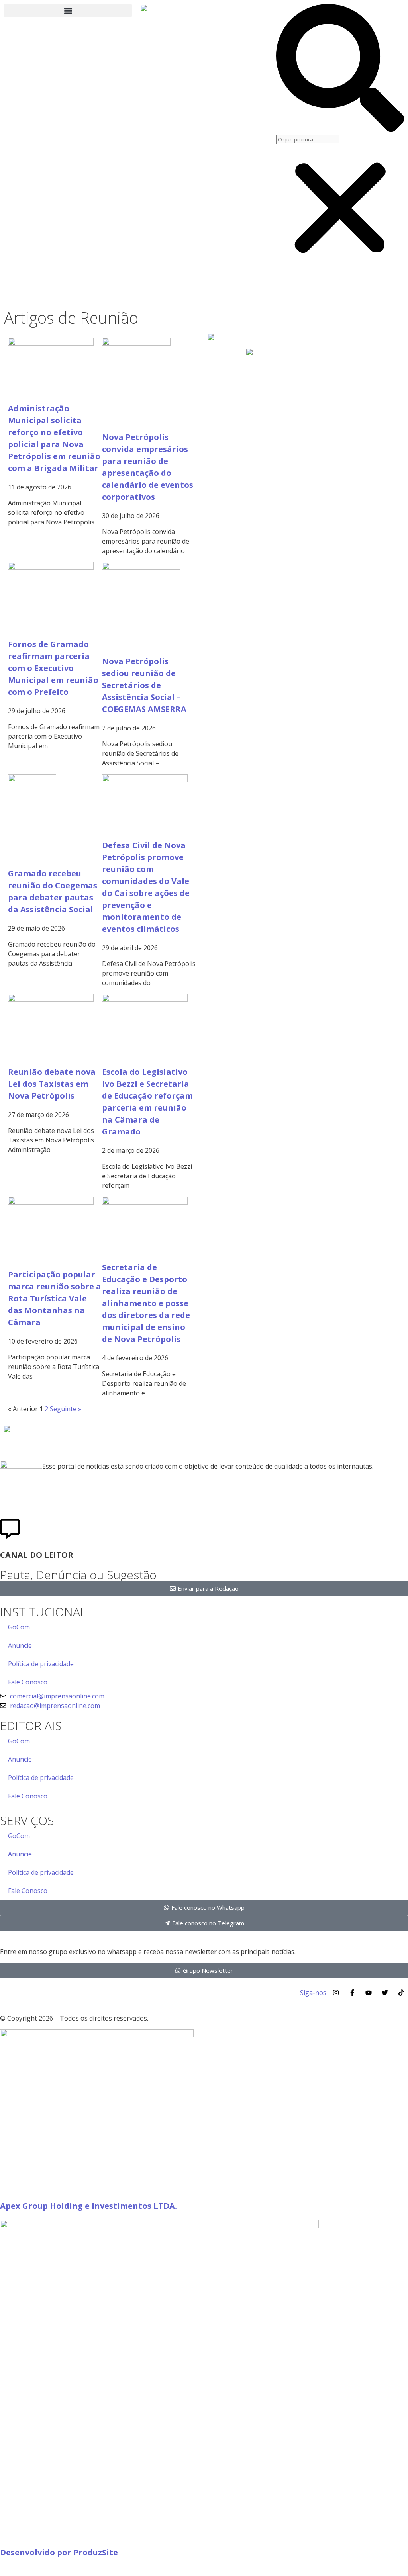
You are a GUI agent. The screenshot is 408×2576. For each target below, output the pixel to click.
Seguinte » (66, 1409)
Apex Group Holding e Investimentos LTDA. (88, 2206)
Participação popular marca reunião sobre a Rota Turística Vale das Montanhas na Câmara (55, 1298)
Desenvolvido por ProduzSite (59, 2552)
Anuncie (20, 1645)
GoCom (19, 1627)
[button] (68, 11)
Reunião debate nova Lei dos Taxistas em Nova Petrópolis (52, 1084)
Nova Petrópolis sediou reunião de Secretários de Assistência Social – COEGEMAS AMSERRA (144, 685)
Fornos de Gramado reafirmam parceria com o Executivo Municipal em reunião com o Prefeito (53, 668)
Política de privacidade (41, 1664)
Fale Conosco (28, 1682)
